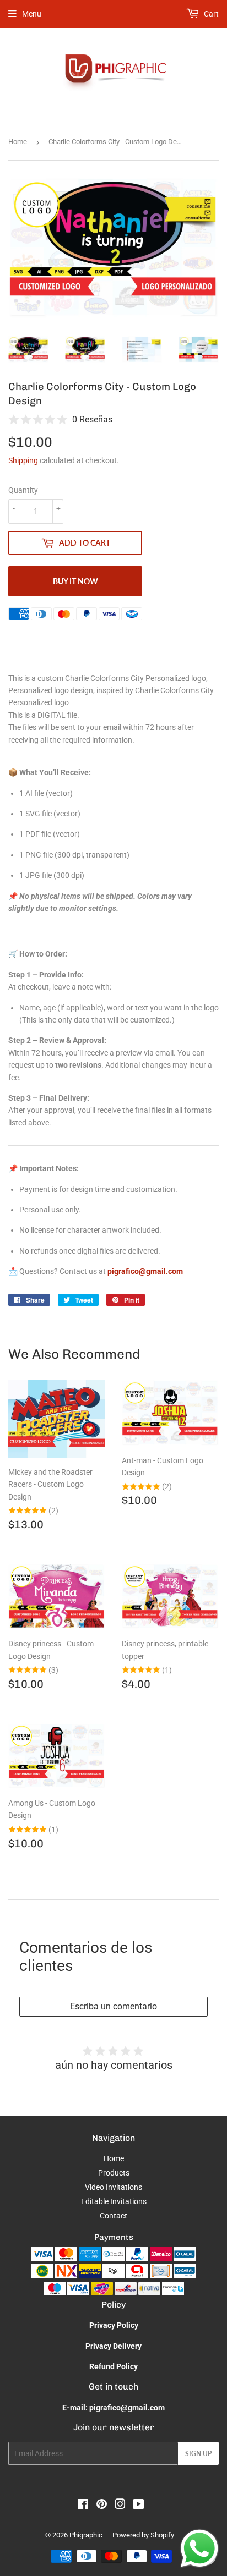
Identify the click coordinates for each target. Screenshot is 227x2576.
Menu (32, 14)
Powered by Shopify (143, 2535)
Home (18, 142)
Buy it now (75, 581)
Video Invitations (113, 2187)
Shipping (23, 460)
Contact (113, 2216)
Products (114, 2173)
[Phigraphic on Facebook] (83, 2506)
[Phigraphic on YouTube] (139, 2506)
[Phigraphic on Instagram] (120, 2506)
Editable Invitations (114, 2201)
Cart (210, 14)
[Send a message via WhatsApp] (199, 2548)
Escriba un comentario (113, 2006)
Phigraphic (86, 2535)
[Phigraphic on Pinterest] (102, 2506)
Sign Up (198, 2454)
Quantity (23, 490)
